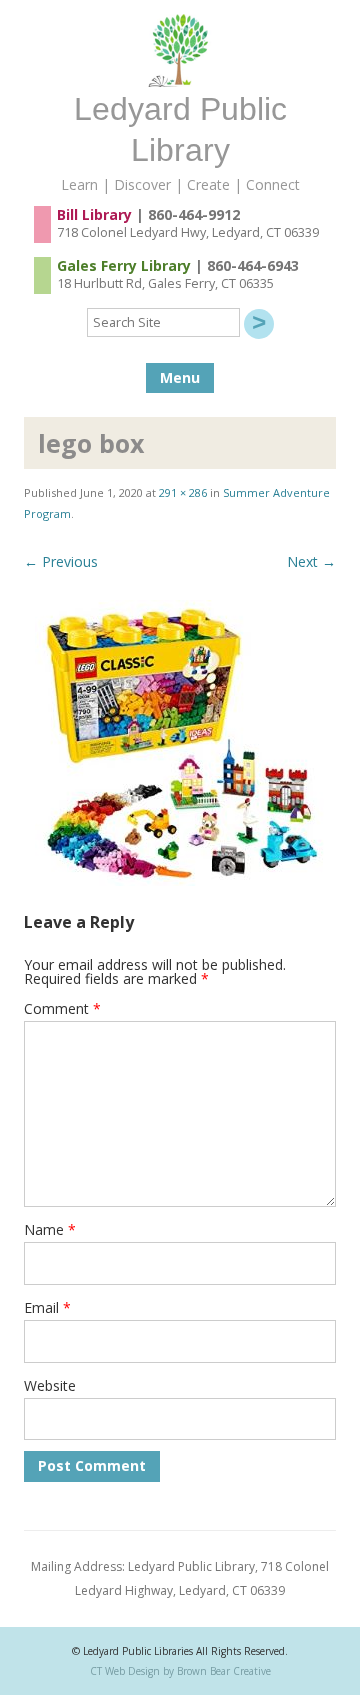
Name (50, 1229)
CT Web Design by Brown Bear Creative (180, 1671)
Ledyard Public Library (180, 129)
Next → (311, 561)
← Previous (61, 561)
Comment (62, 1008)
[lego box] (180, 743)
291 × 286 (183, 492)
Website (50, 1385)
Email (47, 1307)
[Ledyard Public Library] (180, 81)
